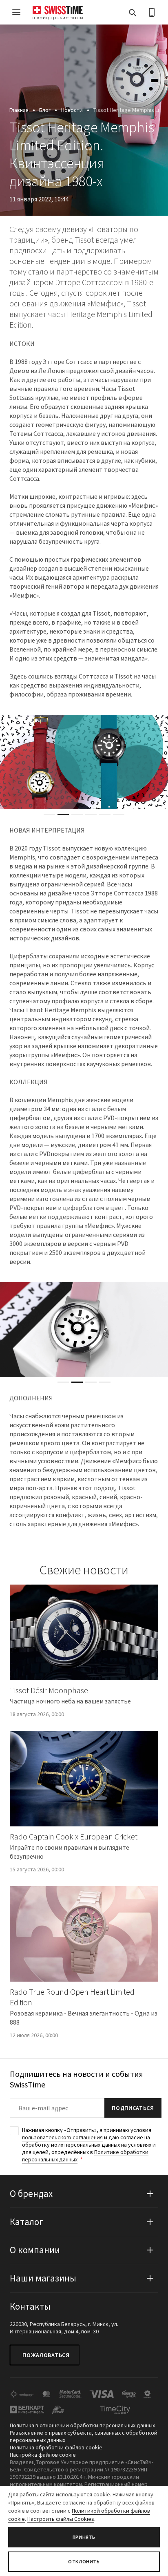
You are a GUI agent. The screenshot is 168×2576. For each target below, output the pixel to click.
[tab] (49, 814)
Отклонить (84, 2561)
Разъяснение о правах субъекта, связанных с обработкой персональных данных (84, 2436)
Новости (72, 110)
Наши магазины (43, 2278)
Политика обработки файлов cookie (56, 2447)
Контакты (30, 2306)
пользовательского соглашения (62, 2137)
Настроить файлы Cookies (61, 2519)
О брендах (31, 2193)
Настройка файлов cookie (43, 2455)
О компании (35, 2250)
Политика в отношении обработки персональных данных (82, 2425)
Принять (84, 2537)
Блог (45, 110)
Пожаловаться (46, 2355)
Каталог (27, 2222)
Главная (19, 110)
